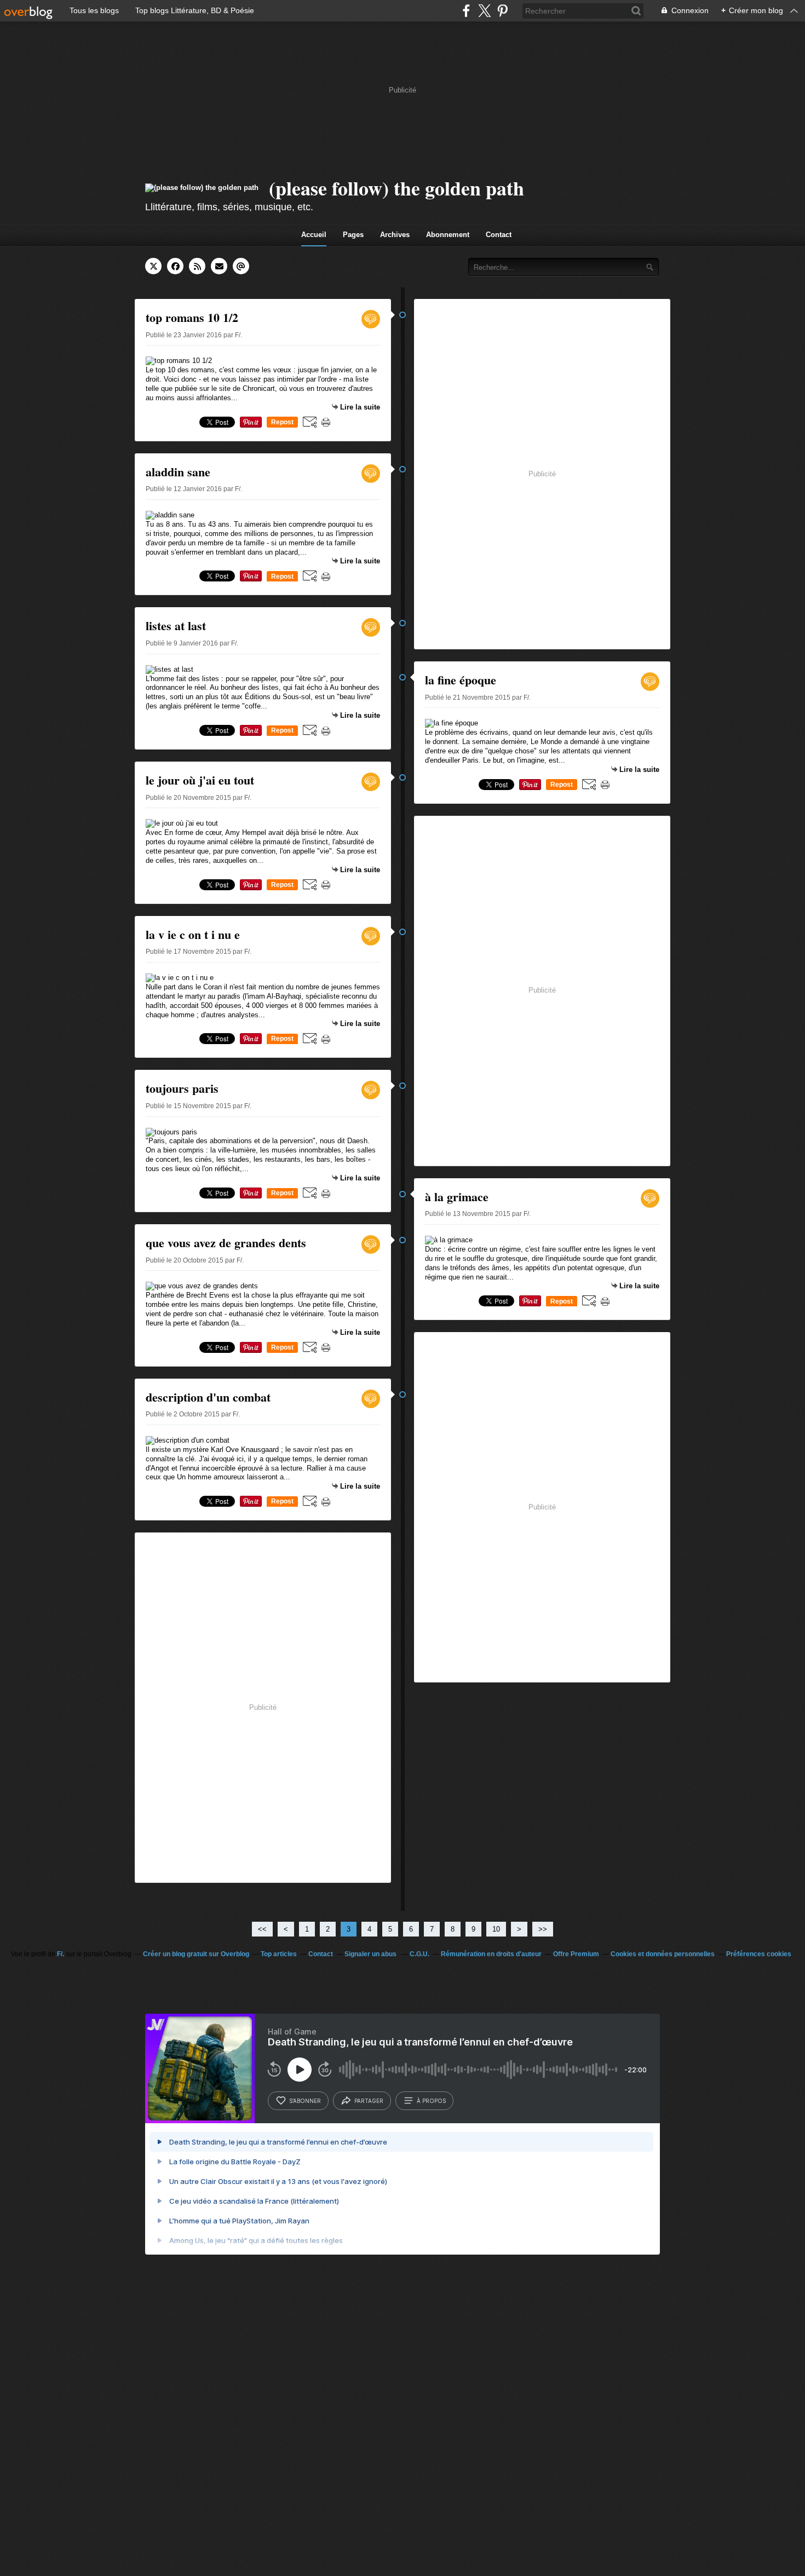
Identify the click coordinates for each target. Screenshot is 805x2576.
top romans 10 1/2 (192, 317)
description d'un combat (208, 1397)
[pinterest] (502, 11)
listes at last (176, 626)
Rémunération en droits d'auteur (491, 1954)
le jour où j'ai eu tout (200, 780)
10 (496, 1929)
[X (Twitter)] (484, 11)
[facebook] (466, 11)
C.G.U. (419, 1954)
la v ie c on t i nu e (193, 934)
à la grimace (457, 1197)
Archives (395, 235)
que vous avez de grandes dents (226, 1243)
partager (369, 2101)
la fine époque (461, 680)
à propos (431, 2101)
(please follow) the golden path (396, 188)
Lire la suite (360, 407)
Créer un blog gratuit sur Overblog (196, 1954)
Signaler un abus (371, 1954)
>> (543, 1929)
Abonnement (448, 235)
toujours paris (182, 1088)
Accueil (314, 235)
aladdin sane (178, 472)
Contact (499, 235)
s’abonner (305, 2101)
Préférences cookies (759, 1954)
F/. (61, 1954)
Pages (353, 235)
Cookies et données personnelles (663, 1954)
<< (262, 1929)
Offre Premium (576, 1954)
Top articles (279, 1954)
